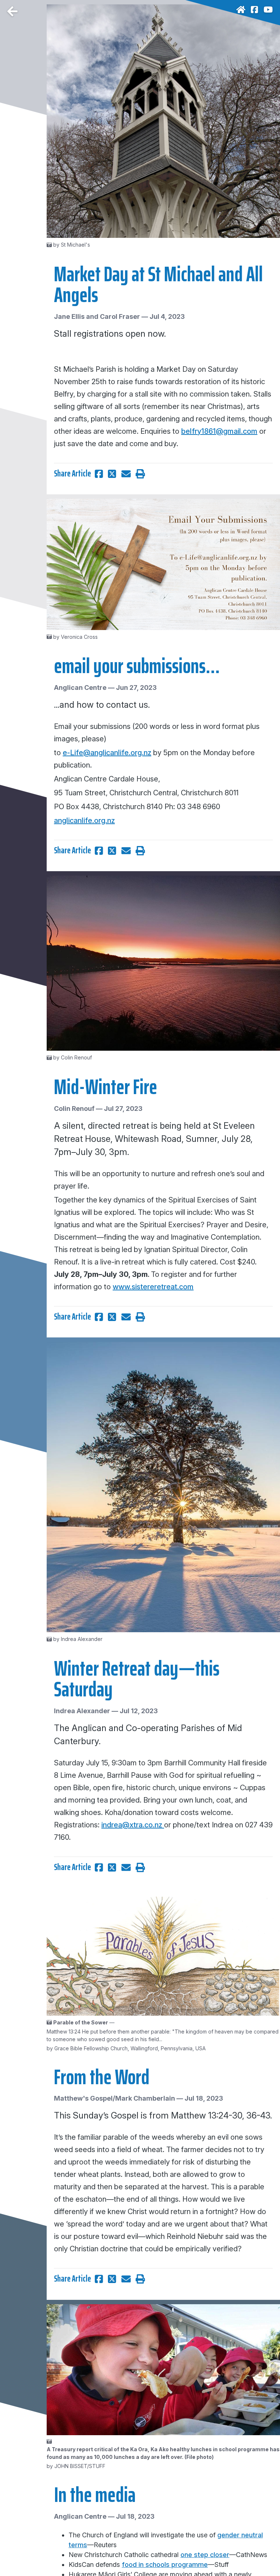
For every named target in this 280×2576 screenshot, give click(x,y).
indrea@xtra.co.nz (133, 1825)
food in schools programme (165, 2565)
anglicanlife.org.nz (84, 820)
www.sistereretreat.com (153, 1287)
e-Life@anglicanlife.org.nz (107, 753)
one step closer (205, 2555)
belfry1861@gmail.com (219, 431)
